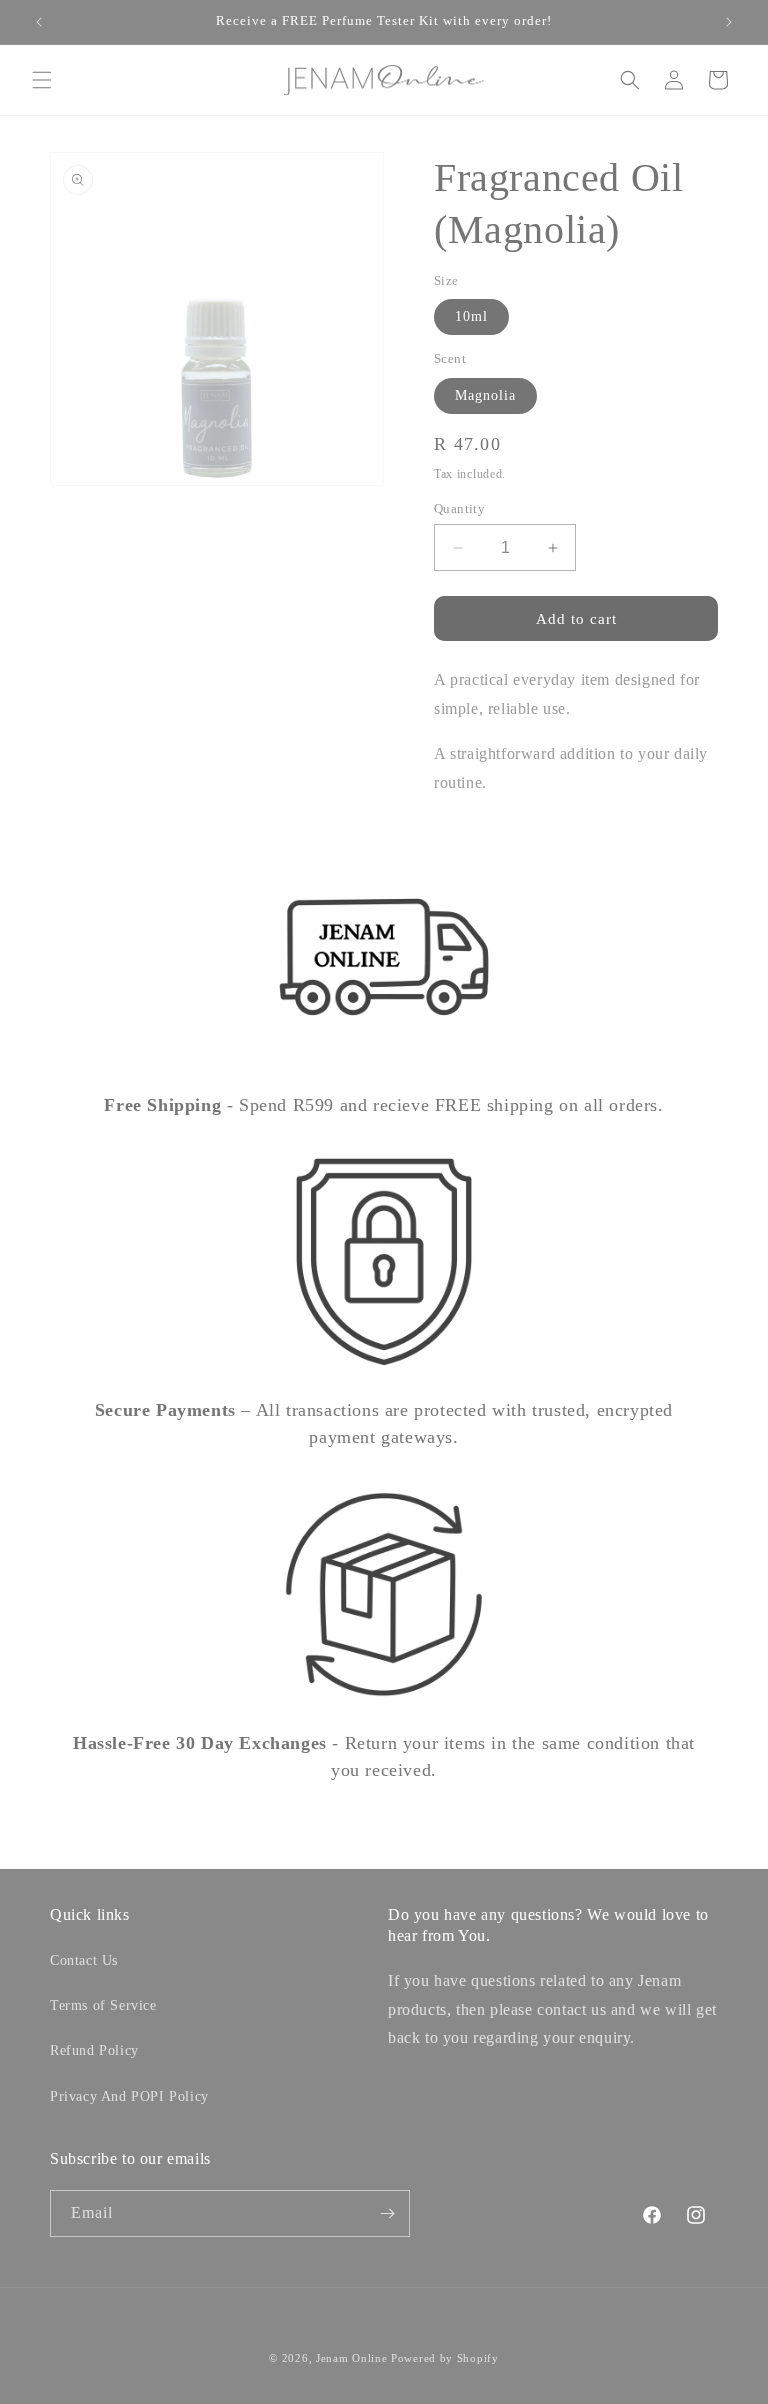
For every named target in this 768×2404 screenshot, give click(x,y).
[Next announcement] (729, 22)
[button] (42, 80)
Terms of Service (103, 2005)
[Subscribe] (387, 2213)
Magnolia (485, 395)
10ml (471, 316)
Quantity (459, 508)
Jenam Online (351, 2358)
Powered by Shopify (445, 2358)
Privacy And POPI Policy (129, 2096)
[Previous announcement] (39, 22)
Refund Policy (94, 2050)
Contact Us (84, 1960)
